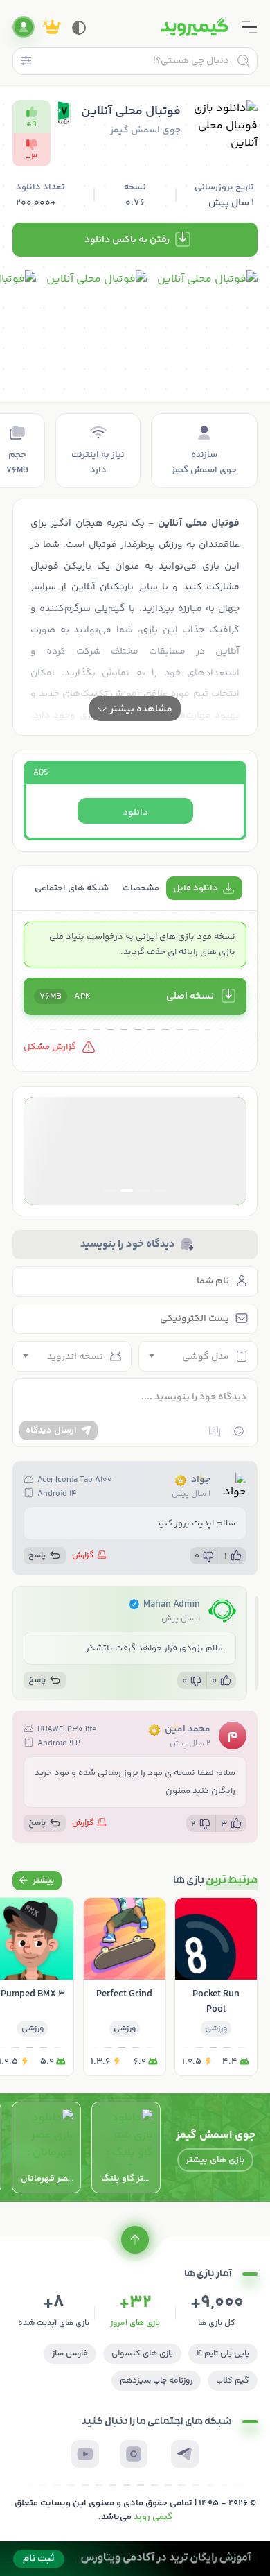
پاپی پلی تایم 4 (223, 2354)
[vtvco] (135, 2559)
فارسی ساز (70, 2354)
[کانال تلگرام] (185, 2454)
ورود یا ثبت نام (24, 27)
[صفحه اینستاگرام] (134, 2454)
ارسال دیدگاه (51, 1430)
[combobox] (198, 1356)
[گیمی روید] (195, 27)
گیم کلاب (233, 2381)
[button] (160, 1191)
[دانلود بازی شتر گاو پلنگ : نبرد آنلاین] (126, 2147)
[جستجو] (244, 61)
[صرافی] (135, 1151)
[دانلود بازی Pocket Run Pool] (216, 1987)
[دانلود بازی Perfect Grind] (125, 1987)
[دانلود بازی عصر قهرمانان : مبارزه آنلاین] (46, 2147)
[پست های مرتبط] (37, 1881)
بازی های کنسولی (142, 2354)
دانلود (135, 813)
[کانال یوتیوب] (85, 2454)
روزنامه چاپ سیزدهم (156, 2381)
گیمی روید (153, 2517)
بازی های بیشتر (215, 2160)
